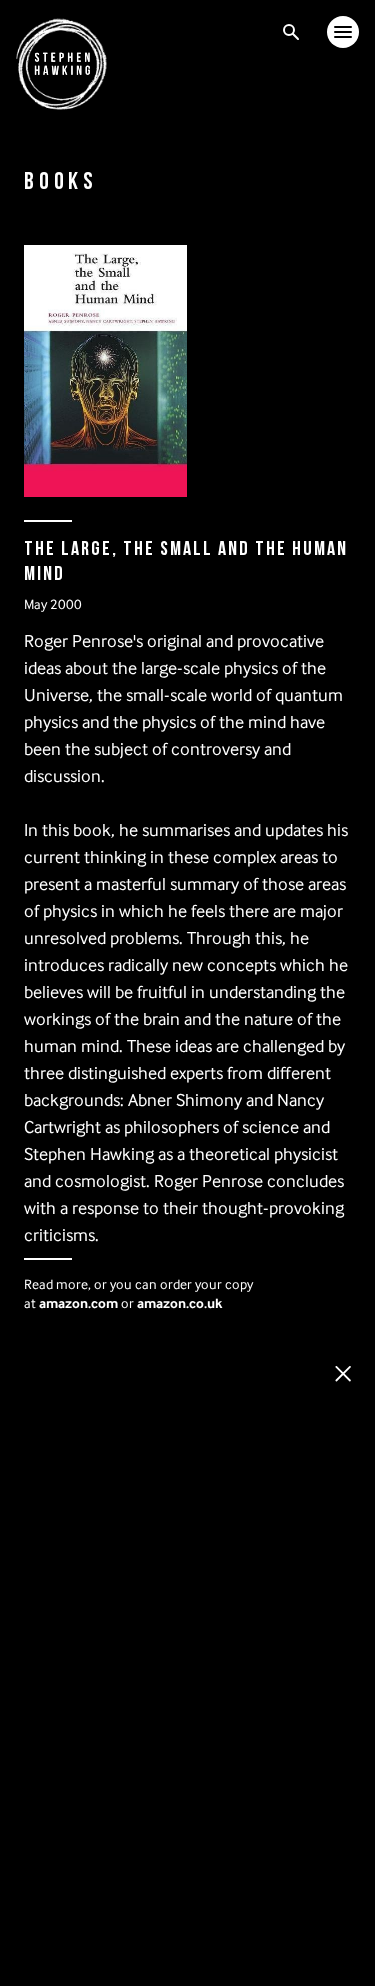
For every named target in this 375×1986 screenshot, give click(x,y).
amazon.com (78, 1303)
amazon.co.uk (179, 1303)
